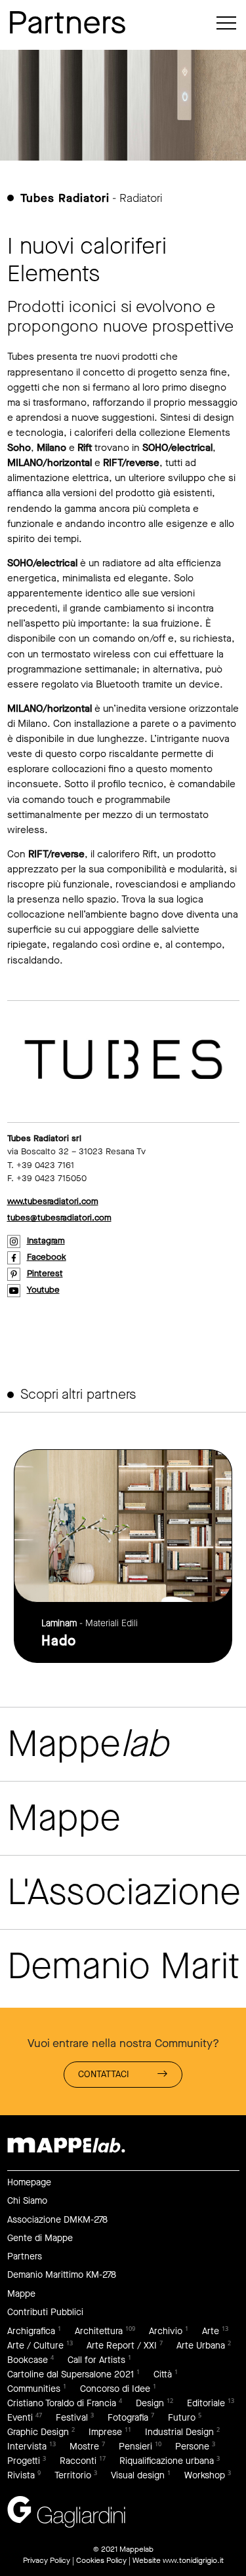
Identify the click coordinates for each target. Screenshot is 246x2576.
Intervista (27, 2447)
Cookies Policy (101, 2560)
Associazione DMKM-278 (57, 2220)
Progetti (24, 2461)
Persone (192, 2447)
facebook (47, 1257)
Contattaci (104, 2074)
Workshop (205, 2475)
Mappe (21, 2294)
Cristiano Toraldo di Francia (62, 2403)
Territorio (73, 2475)
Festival (72, 2418)
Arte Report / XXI (122, 2346)
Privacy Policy (47, 2560)
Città (163, 2374)
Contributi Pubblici (45, 2312)
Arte (211, 2331)
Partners (25, 2256)
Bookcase (28, 2360)
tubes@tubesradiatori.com (59, 1218)
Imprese (105, 2432)
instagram (46, 1240)
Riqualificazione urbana (167, 2461)
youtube (43, 1290)
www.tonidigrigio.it (193, 2560)
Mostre (84, 2447)
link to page (123, 1556)
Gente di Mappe (40, 2238)
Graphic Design (38, 2432)
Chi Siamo (27, 2201)
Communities (34, 2389)
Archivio (166, 2331)
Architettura (99, 2331)
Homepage (29, 2182)
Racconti (78, 2461)
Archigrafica (31, 2331)
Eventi (20, 2418)
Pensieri (135, 2447)
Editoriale (206, 2403)
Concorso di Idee (115, 2389)
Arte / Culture (35, 2346)
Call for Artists (96, 2360)
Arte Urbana (201, 2346)
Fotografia (128, 2418)
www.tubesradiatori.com (53, 1201)
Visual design (138, 2475)
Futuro (182, 2418)
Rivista (21, 2475)
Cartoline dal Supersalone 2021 (71, 2374)
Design (150, 2403)
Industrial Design (179, 2432)
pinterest (45, 1273)
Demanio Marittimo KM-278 (62, 2275)
